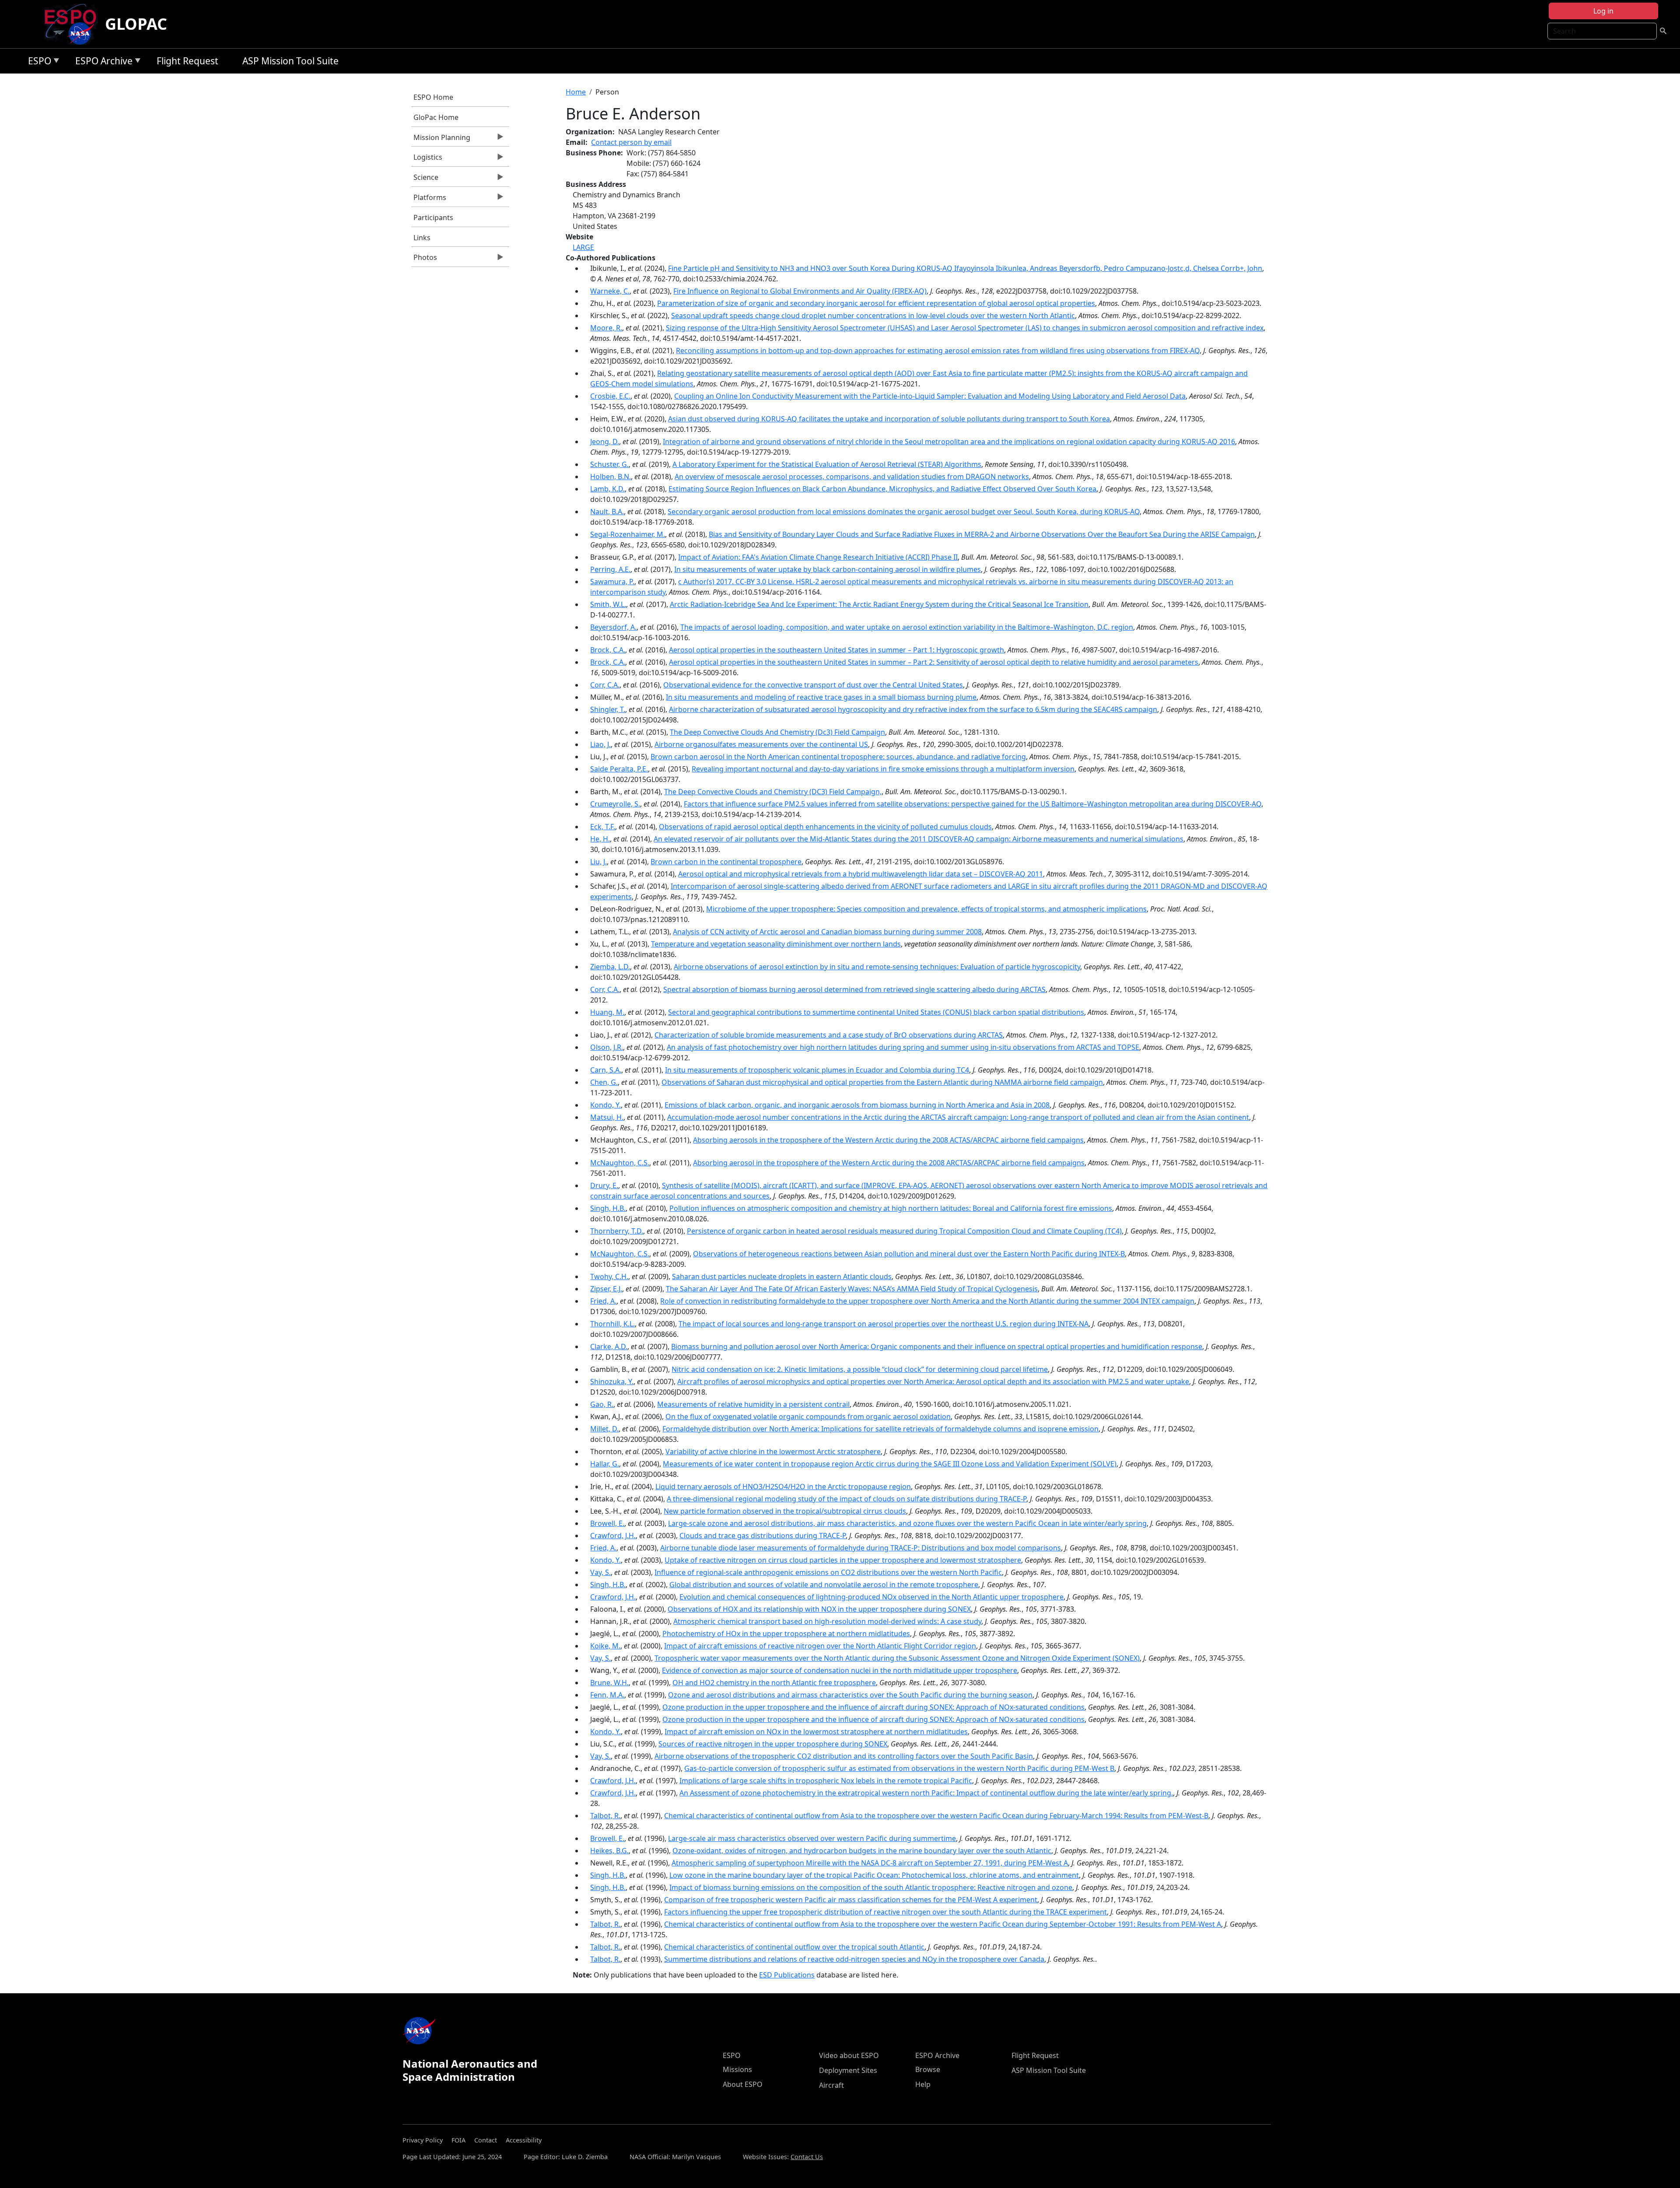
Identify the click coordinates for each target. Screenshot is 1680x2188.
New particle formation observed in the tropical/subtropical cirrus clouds (785, 1511)
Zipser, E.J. (606, 1289)
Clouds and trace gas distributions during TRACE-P (763, 1536)
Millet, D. (604, 1429)
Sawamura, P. (612, 582)
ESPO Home (433, 97)
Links (422, 238)
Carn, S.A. (606, 1070)
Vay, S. (600, 1572)
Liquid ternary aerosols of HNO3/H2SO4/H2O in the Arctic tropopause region (783, 1487)
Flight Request (187, 61)
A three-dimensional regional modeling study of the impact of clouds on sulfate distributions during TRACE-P (847, 1499)
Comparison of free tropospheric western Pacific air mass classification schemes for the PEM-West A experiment (851, 1900)
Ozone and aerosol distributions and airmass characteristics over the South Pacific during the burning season (850, 1695)
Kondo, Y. (605, 1105)
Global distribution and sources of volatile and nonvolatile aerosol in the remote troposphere (824, 1585)
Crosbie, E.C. (610, 396)
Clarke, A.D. (609, 1346)
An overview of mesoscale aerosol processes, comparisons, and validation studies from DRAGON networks (852, 477)
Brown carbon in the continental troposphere (726, 862)
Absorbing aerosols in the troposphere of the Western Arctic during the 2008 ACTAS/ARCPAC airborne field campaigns (888, 1140)
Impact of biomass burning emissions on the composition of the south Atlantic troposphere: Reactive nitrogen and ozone (871, 1887)
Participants (433, 217)
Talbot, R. (605, 1816)
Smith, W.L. (608, 604)
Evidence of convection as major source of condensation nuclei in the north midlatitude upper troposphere (840, 1670)
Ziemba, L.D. (610, 967)
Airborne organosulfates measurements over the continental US (761, 744)
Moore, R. (606, 328)
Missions (737, 2069)
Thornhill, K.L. (612, 1324)
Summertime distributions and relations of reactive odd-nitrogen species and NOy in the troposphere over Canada (854, 1959)
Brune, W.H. (609, 1683)
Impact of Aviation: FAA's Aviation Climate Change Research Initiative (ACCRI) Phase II (818, 557)
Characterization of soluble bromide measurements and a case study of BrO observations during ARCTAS (829, 1035)
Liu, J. (598, 862)
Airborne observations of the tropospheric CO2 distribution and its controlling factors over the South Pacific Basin (844, 1756)
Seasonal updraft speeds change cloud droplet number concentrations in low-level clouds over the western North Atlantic (873, 316)
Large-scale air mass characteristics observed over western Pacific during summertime (812, 1838)
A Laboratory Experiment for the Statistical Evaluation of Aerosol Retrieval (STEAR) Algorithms (827, 464)
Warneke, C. (610, 291)
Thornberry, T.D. (617, 1231)
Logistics (427, 159)
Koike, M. (605, 1646)
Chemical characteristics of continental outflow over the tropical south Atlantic (794, 1947)
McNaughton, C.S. (620, 1163)
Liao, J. (600, 744)
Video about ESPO (849, 2055)
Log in (1603, 11)
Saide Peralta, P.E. (619, 769)
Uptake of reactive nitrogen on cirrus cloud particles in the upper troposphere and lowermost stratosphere (843, 1560)
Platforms (429, 200)
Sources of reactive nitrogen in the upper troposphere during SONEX (773, 1744)
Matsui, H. (607, 1117)
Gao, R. (602, 1404)
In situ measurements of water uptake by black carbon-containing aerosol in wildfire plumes (828, 569)
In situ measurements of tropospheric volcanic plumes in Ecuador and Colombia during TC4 (817, 1070)
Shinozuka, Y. (612, 1382)
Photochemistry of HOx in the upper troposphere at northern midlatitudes (786, 1634)
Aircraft (831, 2085)
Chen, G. (604, 1082)
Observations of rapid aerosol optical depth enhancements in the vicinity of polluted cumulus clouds (825, 827)
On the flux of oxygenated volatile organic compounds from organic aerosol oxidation (808, 1417)
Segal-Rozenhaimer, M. (628, 534)
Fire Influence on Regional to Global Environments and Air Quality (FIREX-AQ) (800, 291)
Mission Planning (441, 140)
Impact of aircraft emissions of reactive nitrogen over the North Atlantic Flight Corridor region (820, 1646)
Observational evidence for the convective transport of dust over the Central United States (813, 685)
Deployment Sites (848, 2070)
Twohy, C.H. (609, 1276)
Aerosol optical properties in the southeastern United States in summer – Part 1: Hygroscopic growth (836, 650)
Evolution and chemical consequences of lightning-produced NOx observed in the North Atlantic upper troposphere (871, 1597)
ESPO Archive (102, 62)
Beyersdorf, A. (613, 627)
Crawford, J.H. (613, 1536)
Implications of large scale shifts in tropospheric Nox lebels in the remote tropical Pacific (826, 1781)
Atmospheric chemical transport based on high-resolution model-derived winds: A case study (827, 1621)
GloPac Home (436, 117)
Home (576, 92)
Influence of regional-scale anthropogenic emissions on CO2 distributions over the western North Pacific (828, 1572)
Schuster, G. (609, 464)
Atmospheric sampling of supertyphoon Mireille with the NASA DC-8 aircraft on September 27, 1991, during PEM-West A (870, 1863)
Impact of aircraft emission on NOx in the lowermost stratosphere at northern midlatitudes (816, 1732)
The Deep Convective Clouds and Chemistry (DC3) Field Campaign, (773, 792)
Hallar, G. (605, 1464)
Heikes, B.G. (609, 1851)
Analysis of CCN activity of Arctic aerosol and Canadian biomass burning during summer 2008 (827, 932)
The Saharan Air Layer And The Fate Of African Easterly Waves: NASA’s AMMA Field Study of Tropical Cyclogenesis (852, 1289)
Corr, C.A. (605, 685)
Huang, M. (607, 1012)
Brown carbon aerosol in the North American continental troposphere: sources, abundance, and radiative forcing (838, 757)
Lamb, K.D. (607, 489)
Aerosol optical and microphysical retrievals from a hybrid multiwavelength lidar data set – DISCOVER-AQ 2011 (861, 874)
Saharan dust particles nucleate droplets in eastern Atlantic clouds (782, 1276)
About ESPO (743, 2084)
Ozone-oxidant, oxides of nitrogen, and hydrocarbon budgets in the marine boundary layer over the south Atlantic (862, 1851)
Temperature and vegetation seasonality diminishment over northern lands (776, 944)
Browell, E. (607, 1523)
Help (923, 2084)
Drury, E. (604, 1185)
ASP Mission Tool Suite (290, 61)
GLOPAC (136, 24)
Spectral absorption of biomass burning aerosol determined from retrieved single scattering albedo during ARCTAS (854, 989)
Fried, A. (603, 1301)
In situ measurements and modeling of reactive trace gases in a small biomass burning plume (821, 697)
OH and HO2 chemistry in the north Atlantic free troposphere (774, 1683)
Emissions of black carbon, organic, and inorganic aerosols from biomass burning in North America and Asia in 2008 (857, 1105)
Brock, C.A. (608, 650)
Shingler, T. (608, 709)
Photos (424, 259)
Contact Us (807, 2157)
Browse (928, 2069)
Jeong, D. (605, 442)
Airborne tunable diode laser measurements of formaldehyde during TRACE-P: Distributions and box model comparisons (861, 1548)
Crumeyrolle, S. (615, 804)
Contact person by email (631, 142)
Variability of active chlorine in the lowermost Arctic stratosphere (773, 1452)
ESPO (37, 62)
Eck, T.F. (603, 827)
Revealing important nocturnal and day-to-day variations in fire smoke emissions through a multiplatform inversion (883, 769)
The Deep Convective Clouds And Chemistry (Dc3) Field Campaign (777, 732)
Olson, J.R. (607, 1047)
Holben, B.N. (611, 477)
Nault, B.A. (607, 512)
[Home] (74, 24)
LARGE (583, 247)
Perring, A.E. (610, 569)
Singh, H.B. (608, 1208)
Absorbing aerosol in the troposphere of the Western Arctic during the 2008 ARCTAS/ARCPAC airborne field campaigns (889, 1163)
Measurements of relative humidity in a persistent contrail (753, 1404)
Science (425, 179)
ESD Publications (787, 1975)
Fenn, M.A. (607, 1695)
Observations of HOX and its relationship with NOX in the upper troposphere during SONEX (819, 1609)
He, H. (600, 839)
